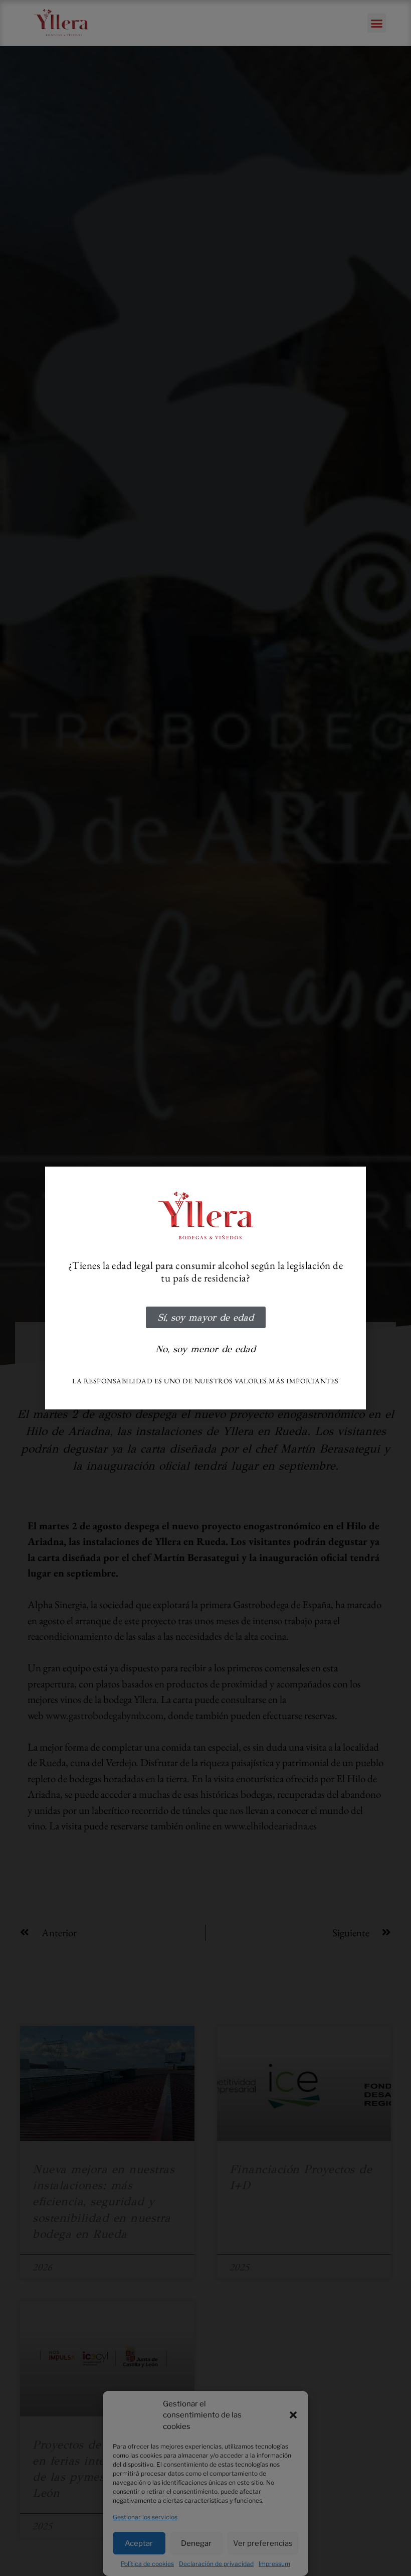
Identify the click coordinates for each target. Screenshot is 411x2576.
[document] (205, 1288)
